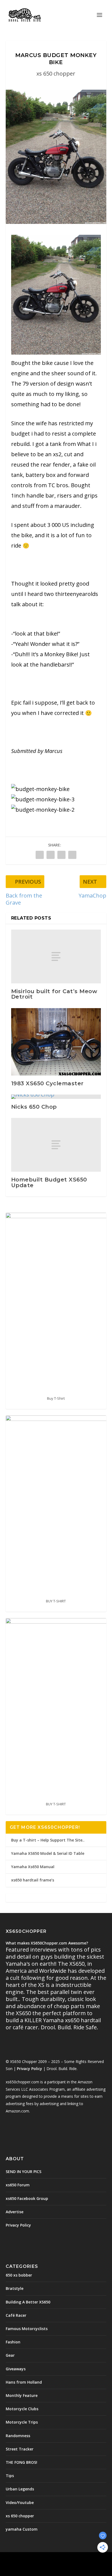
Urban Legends (20, 2489)
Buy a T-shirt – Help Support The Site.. (48, 1840)
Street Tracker (20, 2449)
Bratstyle (15, 2288)
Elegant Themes (44, 2559)
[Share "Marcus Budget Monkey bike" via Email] (72, 855)
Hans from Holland (24, 2382)
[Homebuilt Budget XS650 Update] (56, 1145)
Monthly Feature (22, 2395)
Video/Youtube (20, 2502)
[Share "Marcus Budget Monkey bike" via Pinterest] (61, 855)
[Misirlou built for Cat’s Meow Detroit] (56, 956)
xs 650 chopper (56, 74)
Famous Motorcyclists (27, 2329)
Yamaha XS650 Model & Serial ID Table (48, 1853)
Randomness (18, 2436)
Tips (10, 2476)
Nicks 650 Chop (34, 1107)
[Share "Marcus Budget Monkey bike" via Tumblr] (51, 855)
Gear (10, 2355)
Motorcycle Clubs (22, 2409)
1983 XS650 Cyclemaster (47, 1083)
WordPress (95, 2559)
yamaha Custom (22, 2529)
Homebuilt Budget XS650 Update (49, 1182)
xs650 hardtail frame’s (33, 1880)
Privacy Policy (29, 2069)
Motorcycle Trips (22, 2422)
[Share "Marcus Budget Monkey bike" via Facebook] (40, 855)
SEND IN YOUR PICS (24, 2172)
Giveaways (16, 2369)
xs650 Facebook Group (27, 2198)
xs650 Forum (18, 2185)
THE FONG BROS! (21, 2462)
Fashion (13, 2342)
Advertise (15, 2212)
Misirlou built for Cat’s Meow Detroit (54, 994)
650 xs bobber (19, 2275)
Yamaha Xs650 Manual (33, 1867)
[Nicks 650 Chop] (56, 1097)
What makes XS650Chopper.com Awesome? (47, 1943)
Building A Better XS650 (28, 2302)
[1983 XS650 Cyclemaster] (56, 1042)
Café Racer (16, 2315)
